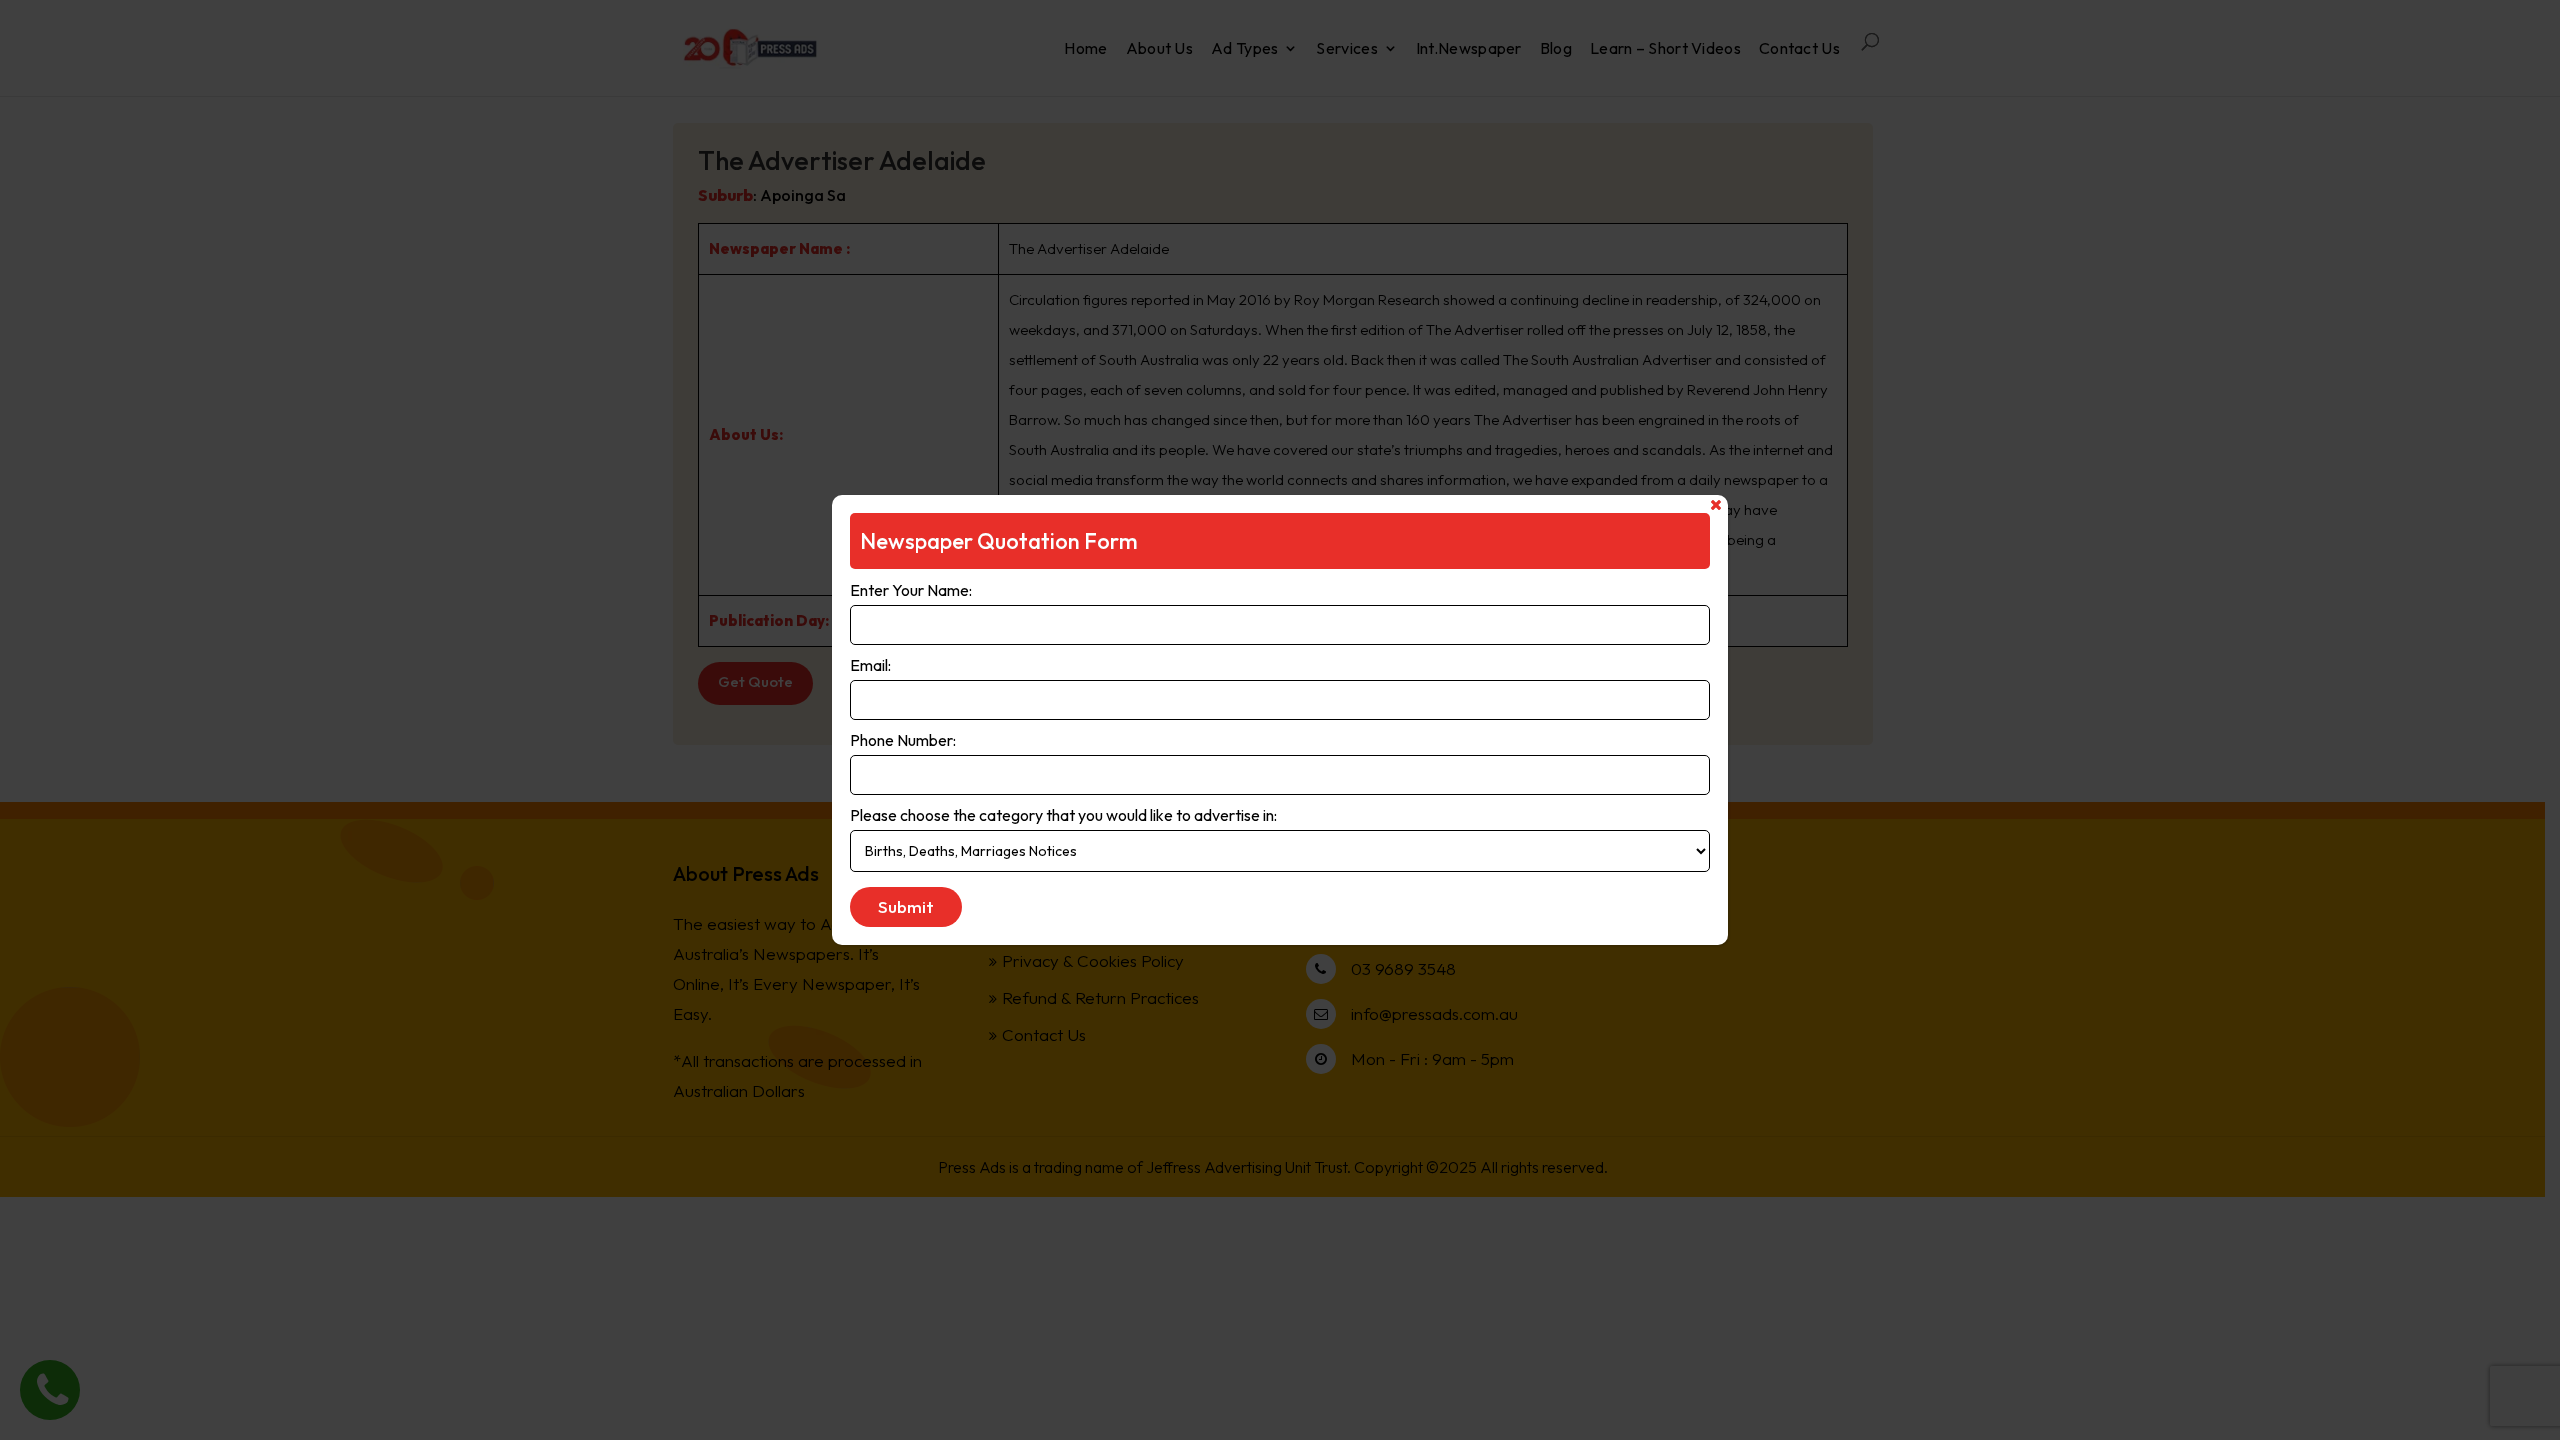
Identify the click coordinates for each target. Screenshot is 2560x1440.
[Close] (1716, 505)
